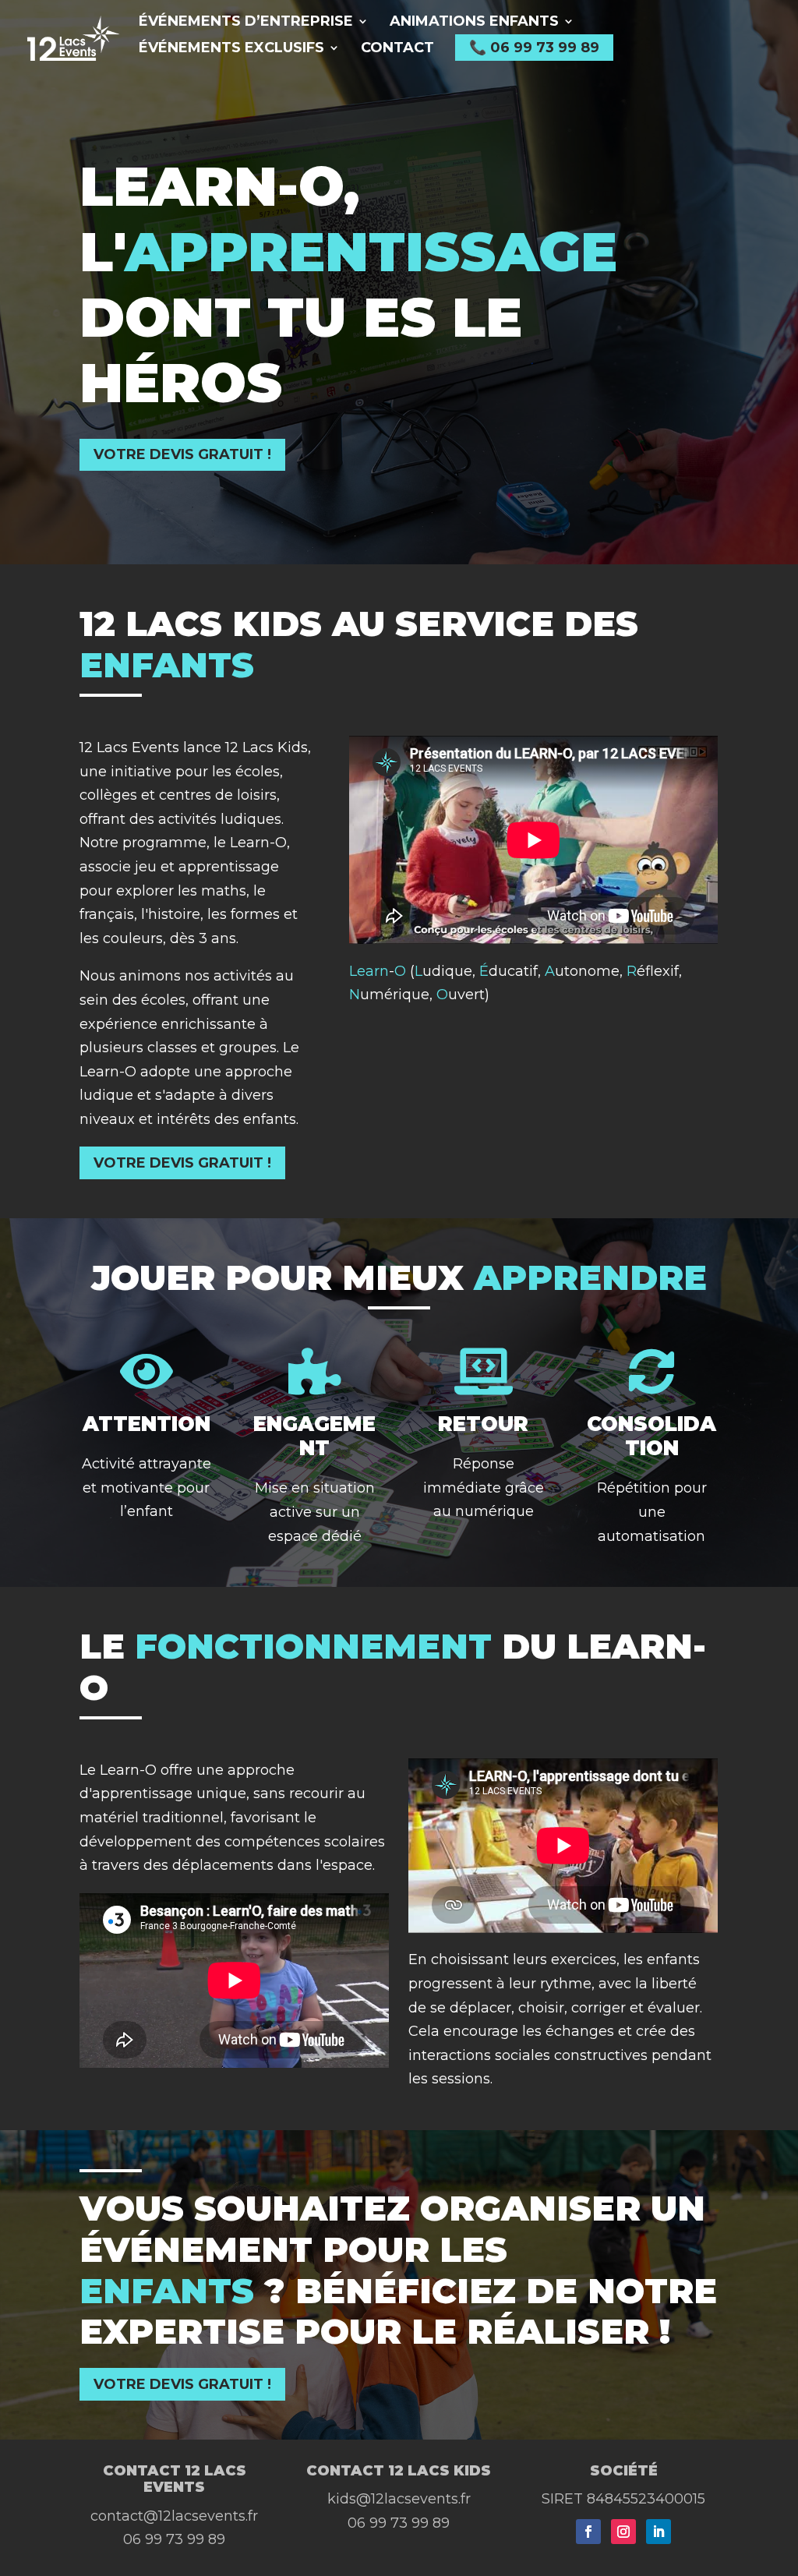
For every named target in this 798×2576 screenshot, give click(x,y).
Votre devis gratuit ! (182, 454)
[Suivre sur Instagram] (623, 2532)
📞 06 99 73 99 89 (534, 48)
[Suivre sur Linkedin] (659, 2532)
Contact (397, 49)
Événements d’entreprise (246, 23)
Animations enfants (474, 23)
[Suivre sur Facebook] (588, 2532)
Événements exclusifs (231, 49)
